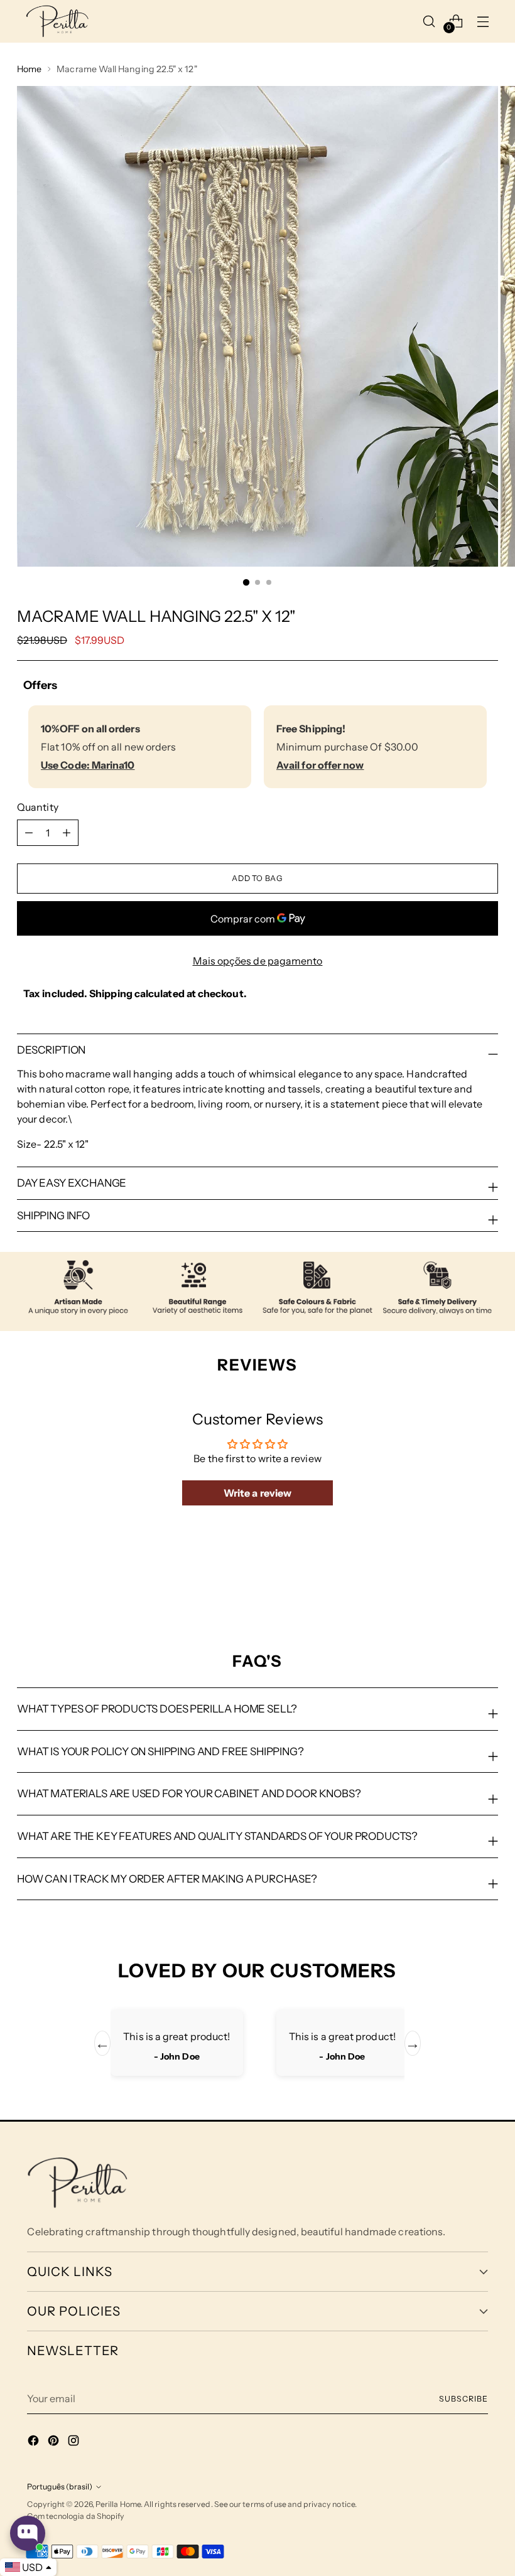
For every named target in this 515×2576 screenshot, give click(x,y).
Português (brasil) (60, 2487)
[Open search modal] (429, 21)
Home (29, 69)
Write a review (257, 1493)
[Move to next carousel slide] (487, 1584)
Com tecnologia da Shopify (76, 2516)
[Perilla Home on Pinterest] (55, 2442)
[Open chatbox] (28, 2533)
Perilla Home (118, 2504)
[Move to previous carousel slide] (458, 1585)
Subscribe (463, 2399)
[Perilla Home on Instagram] (75, 2442)
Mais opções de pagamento (258, 961)
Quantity (38, 807)
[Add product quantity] (29, 833)
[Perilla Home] (57, 21)
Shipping (111, 993)
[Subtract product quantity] (67, 833)
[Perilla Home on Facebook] (35, 2442)
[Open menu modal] (483, 21)
